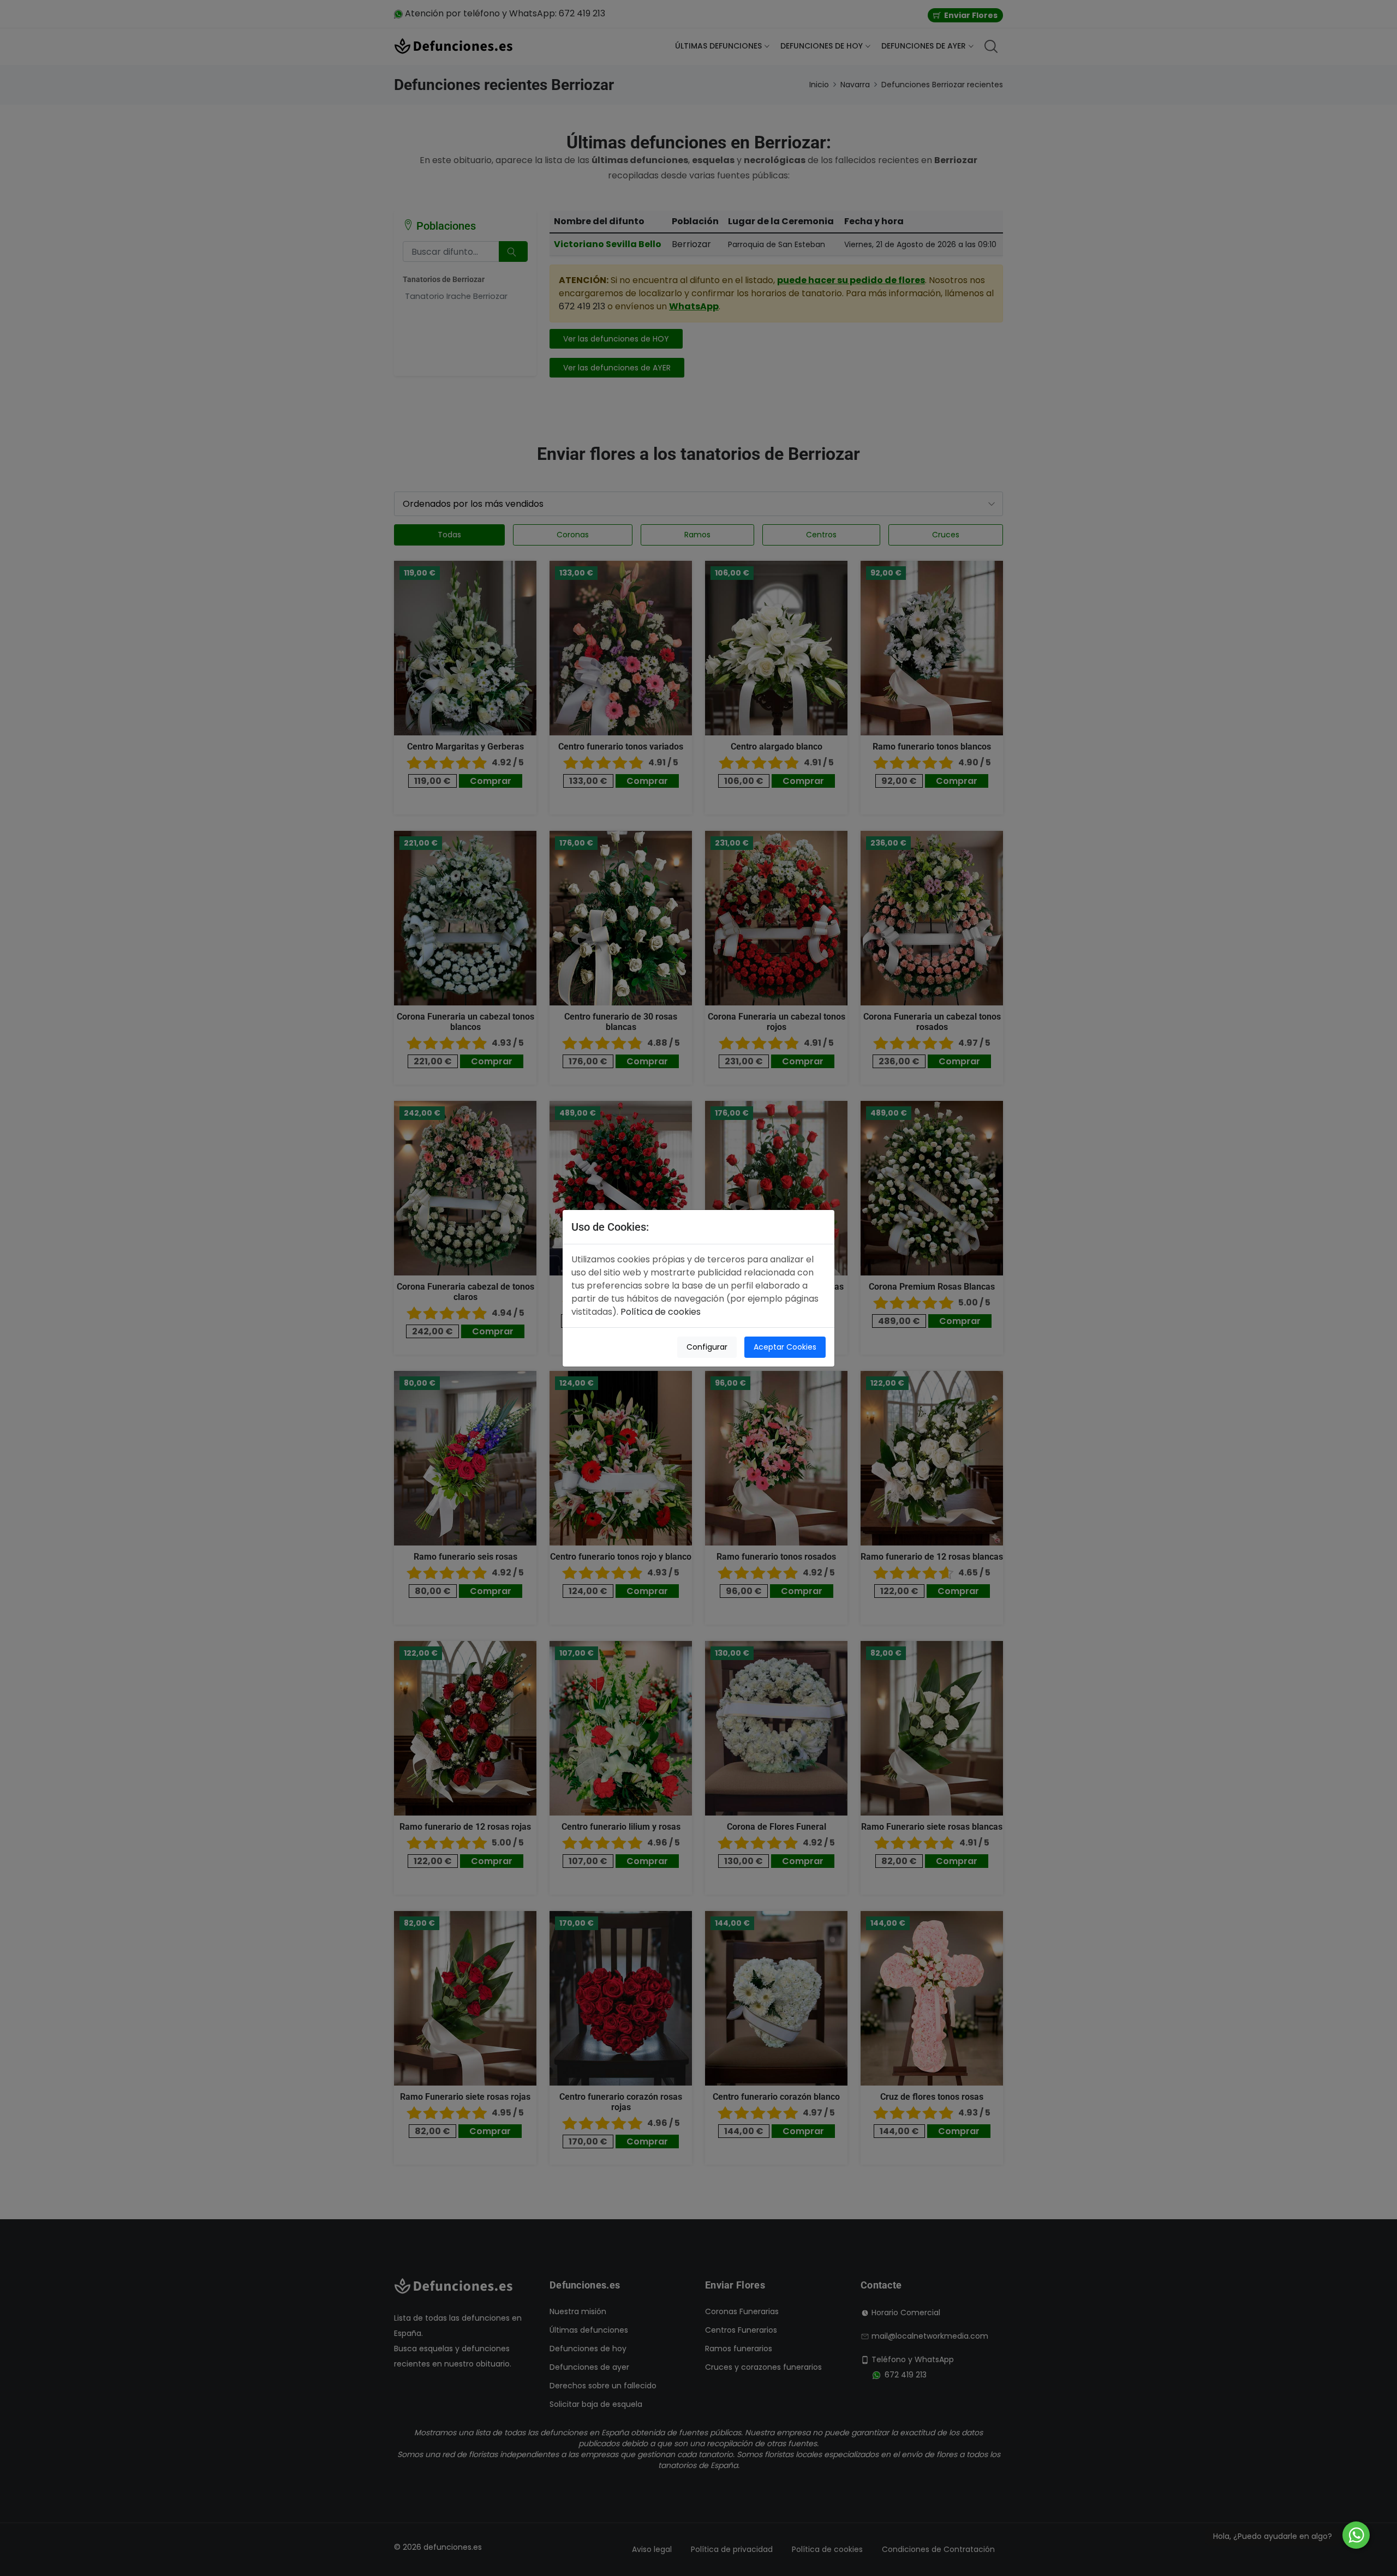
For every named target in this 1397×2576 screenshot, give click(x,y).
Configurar (707, 1347)
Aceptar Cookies (785, 1347)
